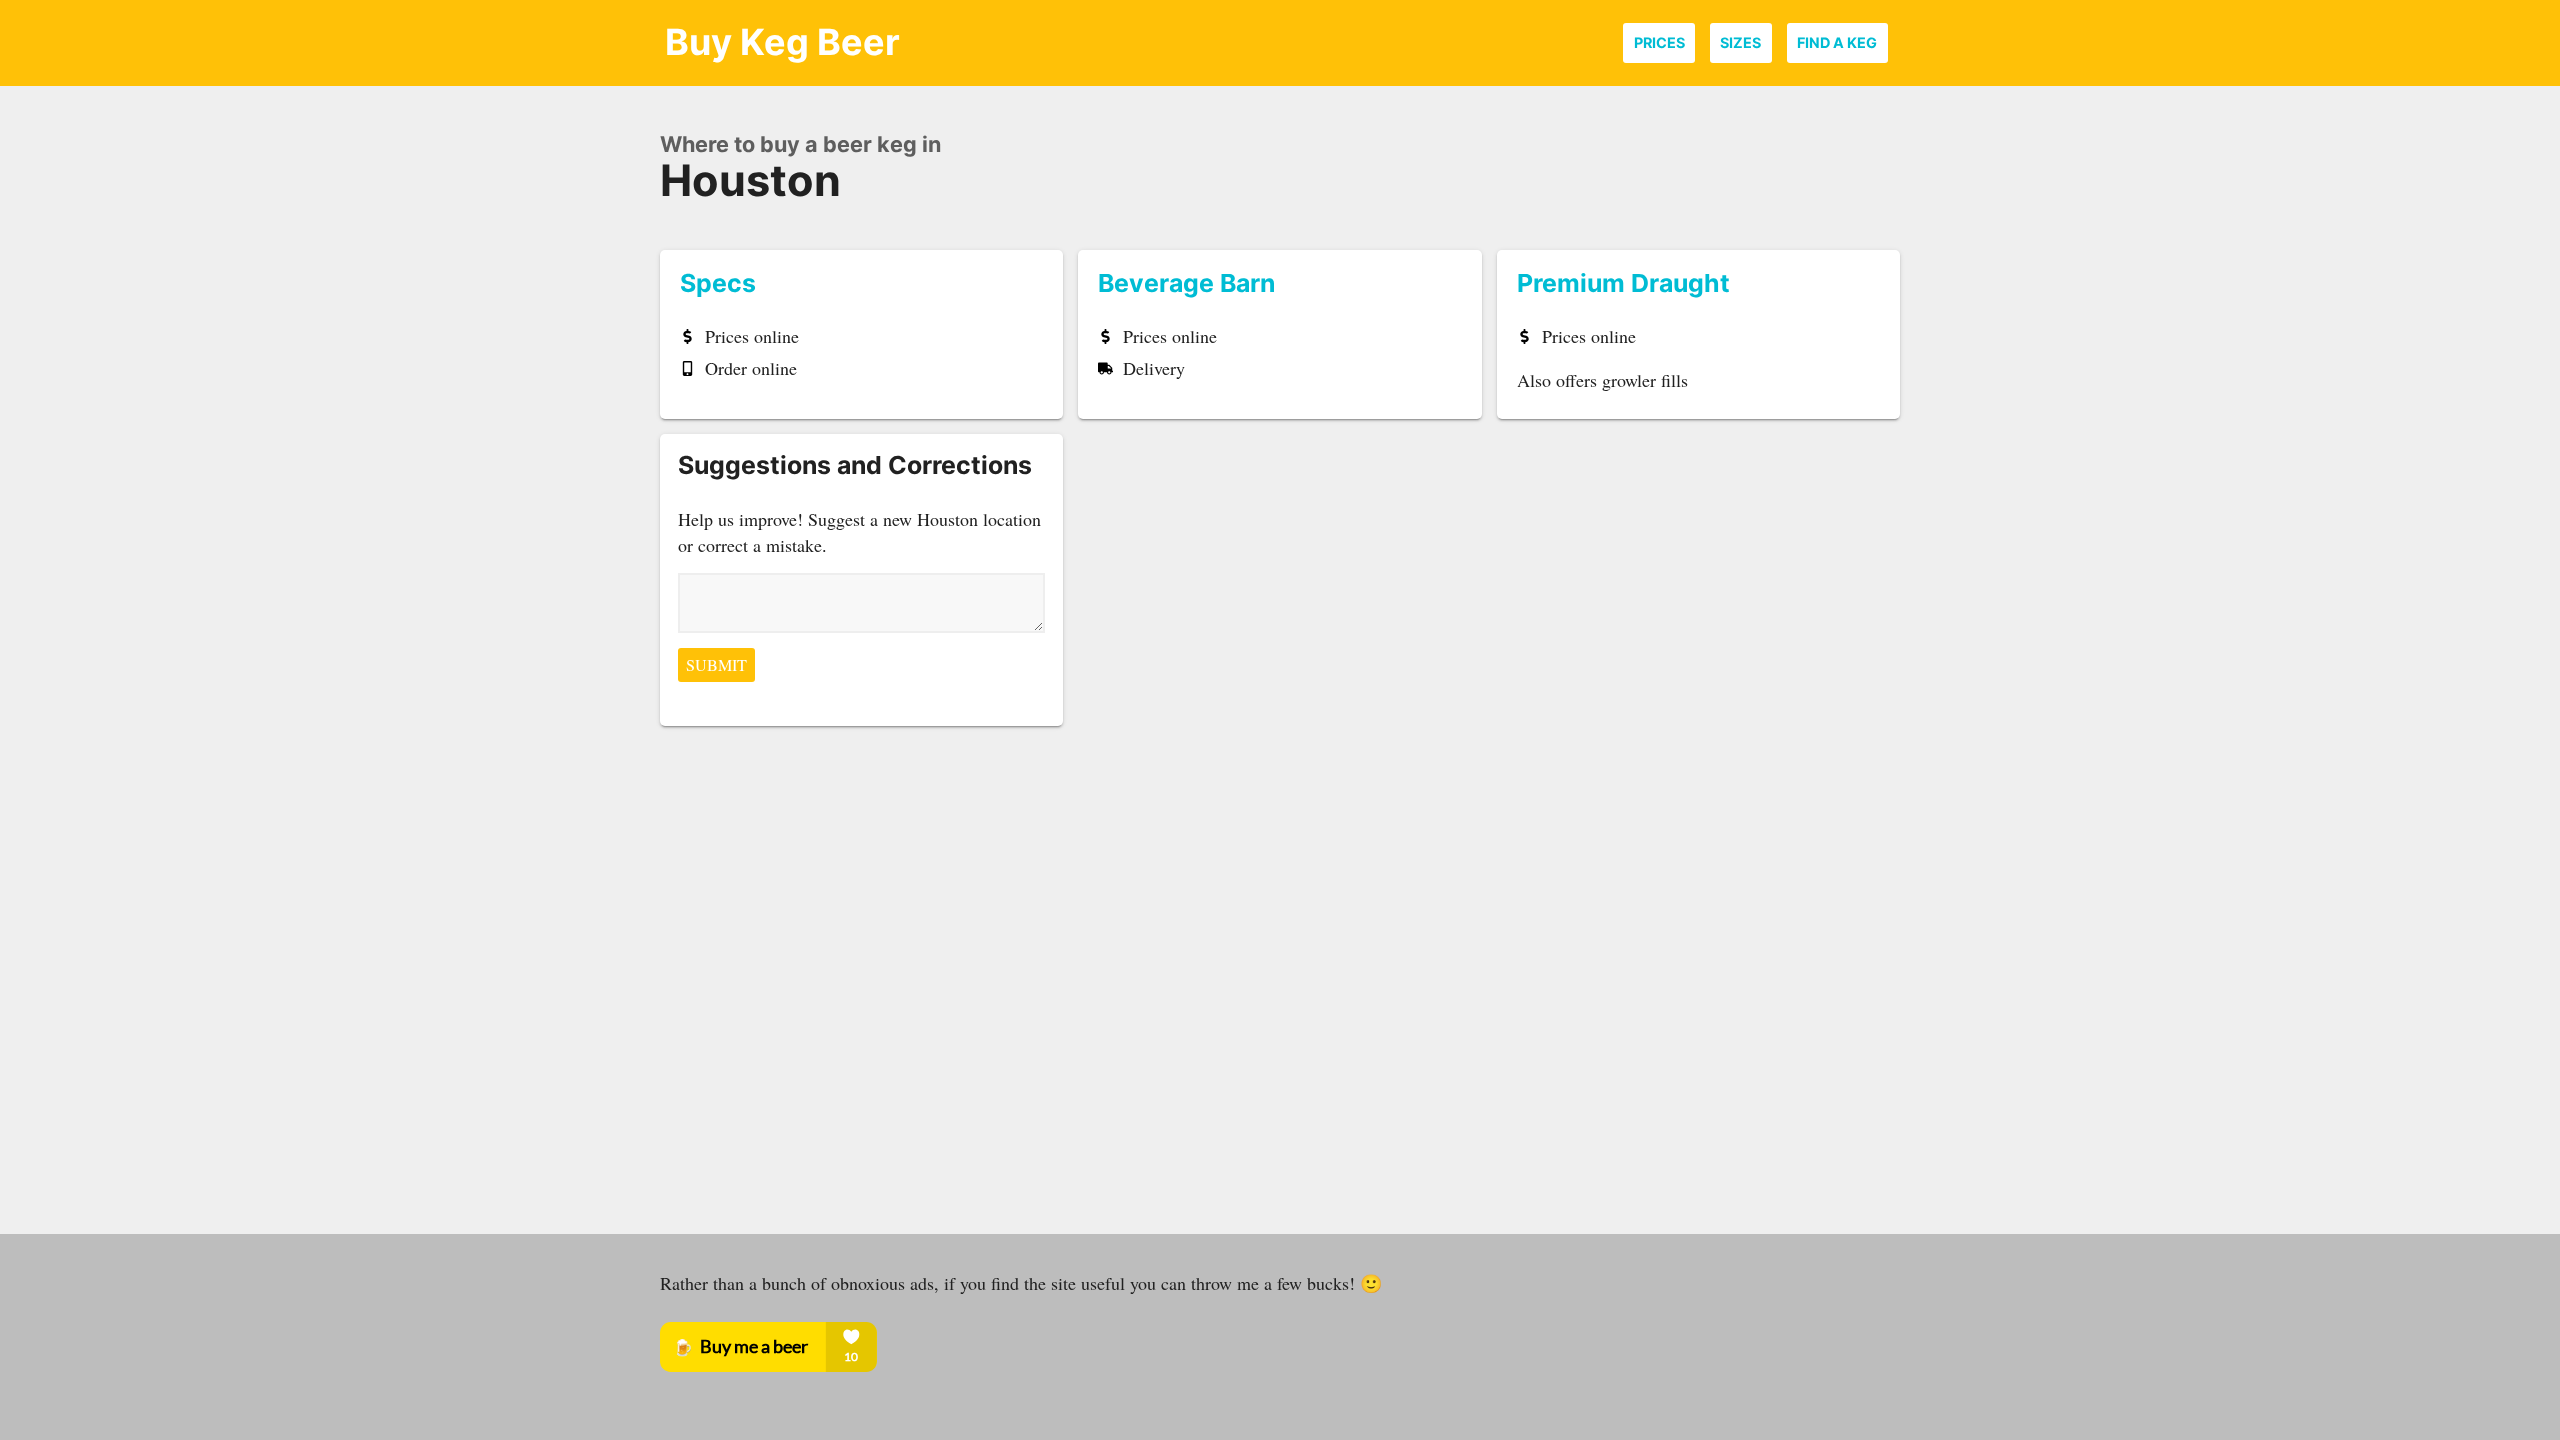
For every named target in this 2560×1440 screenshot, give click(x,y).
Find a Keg (1837, 42)
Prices (1659, 42)
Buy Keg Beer (782, 42)
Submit (716, 665)
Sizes (1740, 42)
